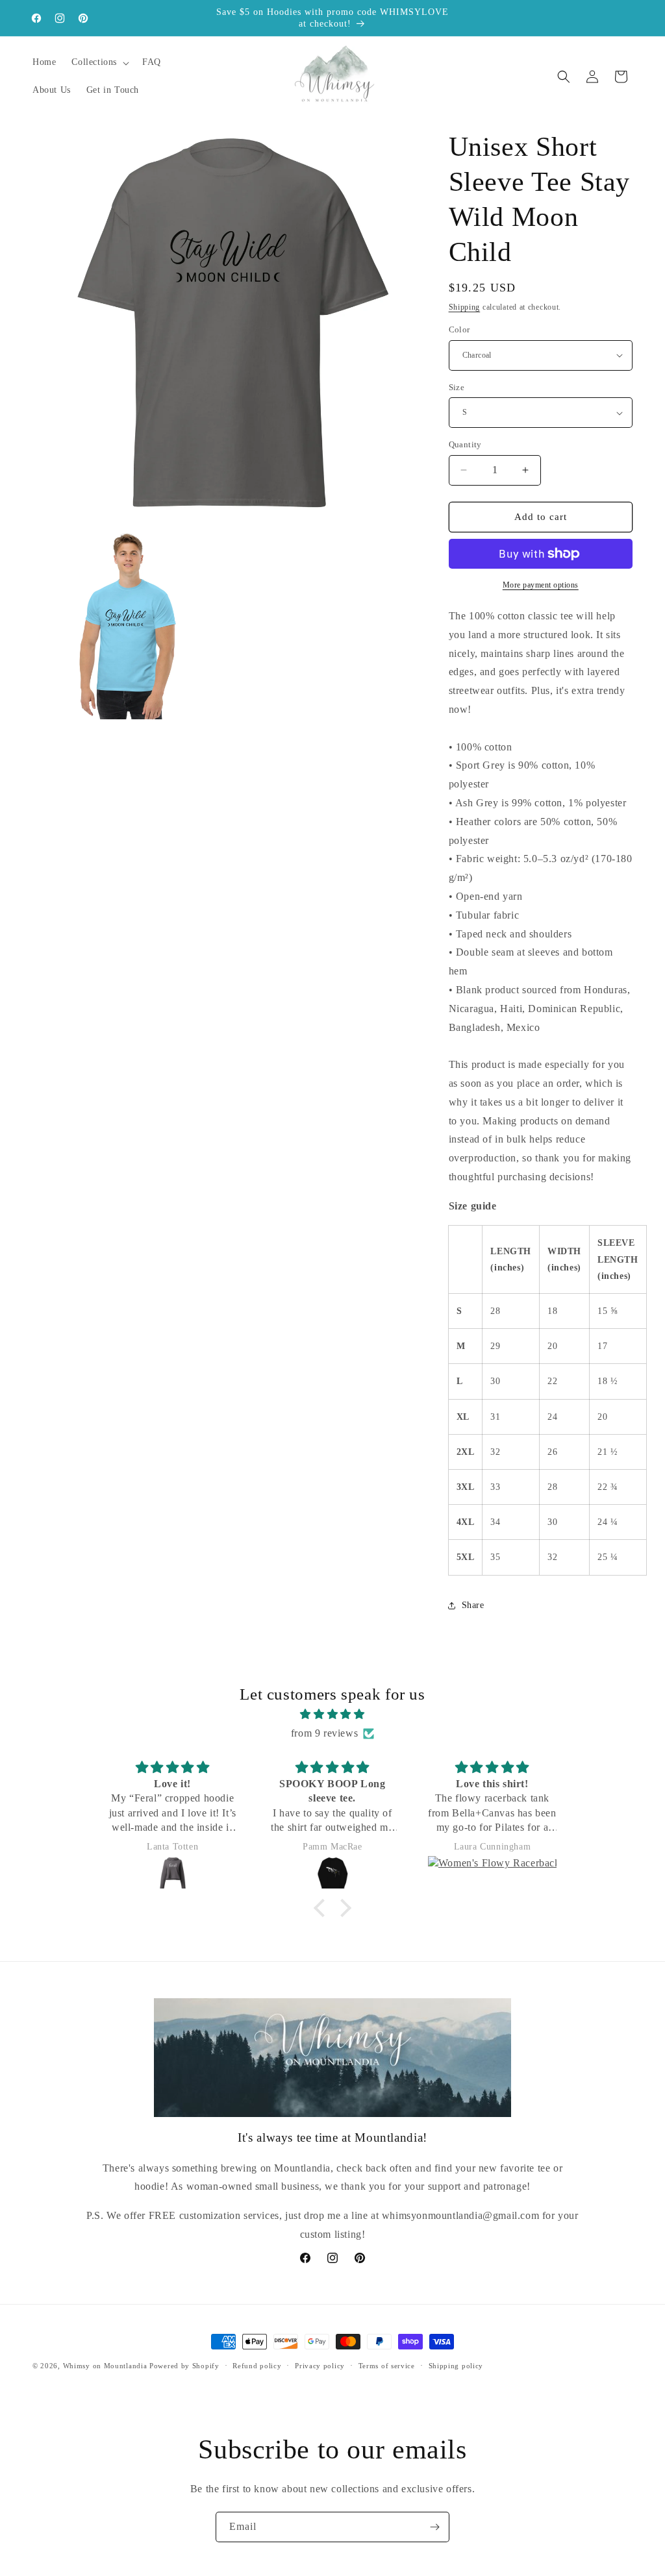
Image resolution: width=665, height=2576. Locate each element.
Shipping (465, 307)
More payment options (541, 585)
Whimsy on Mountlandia (105, 2366)
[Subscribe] (434, 2527)
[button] (99, 62)
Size (457, 387)
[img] (332, 1715)
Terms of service (387, 2366)
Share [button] (473, 1605)
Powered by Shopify (184, 2366)
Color (459, 329)
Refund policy (257, 2366)
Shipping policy (456, 2366)
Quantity (465, 444)
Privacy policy (320, 2366)
